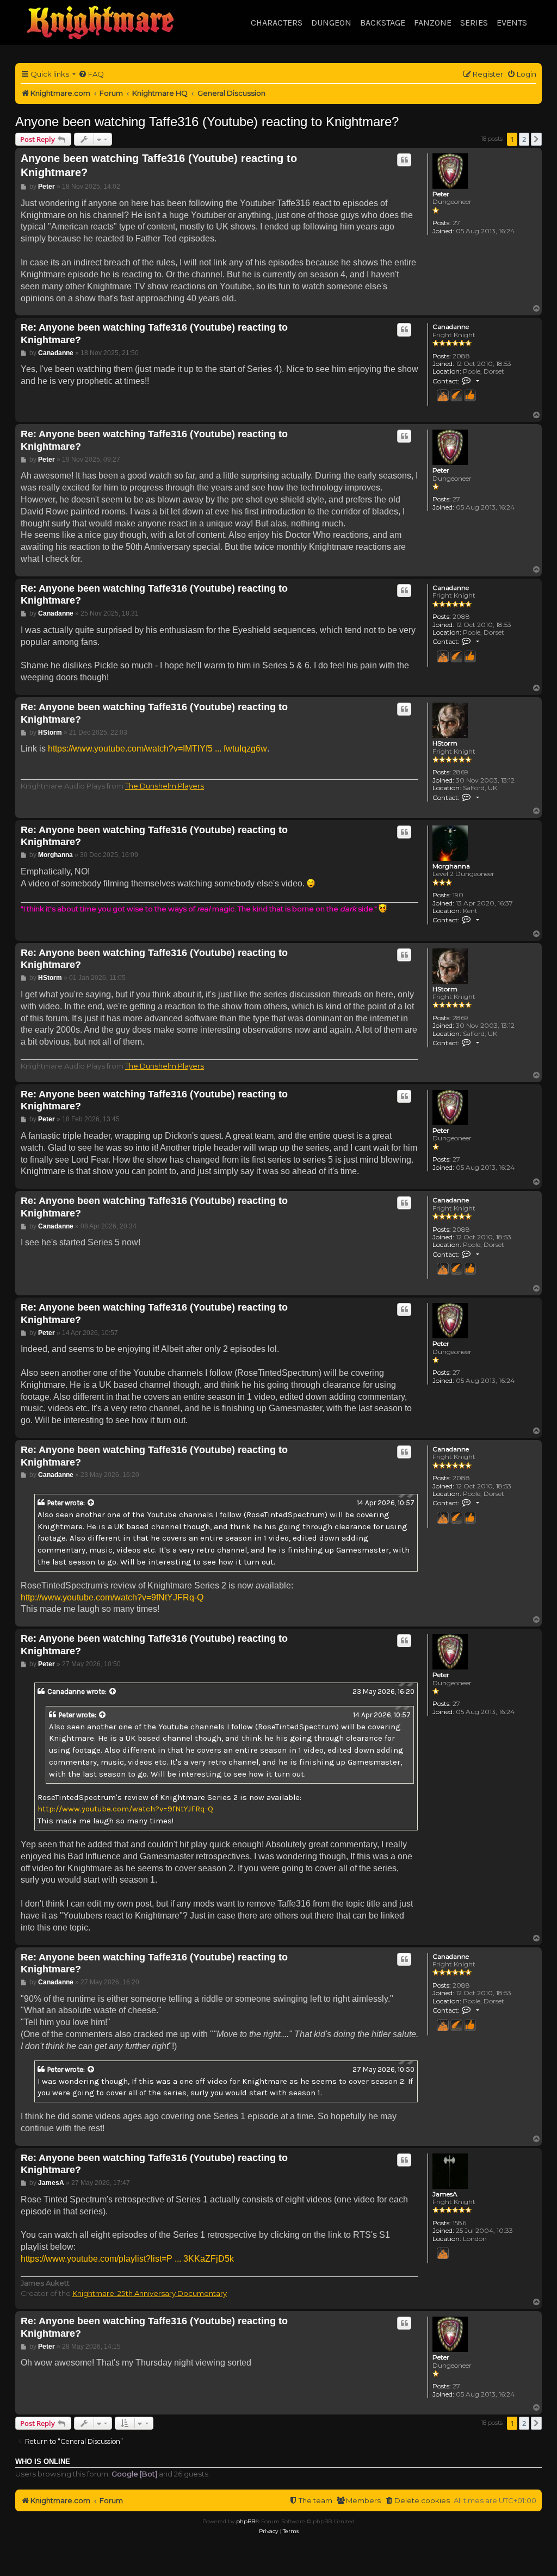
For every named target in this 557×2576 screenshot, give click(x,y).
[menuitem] (91, 74)
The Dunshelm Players (165, 786)
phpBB (246, 2521)
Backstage (383, 23)
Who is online (43, 2462)
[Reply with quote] (404, 160)
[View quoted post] (91, 1503)
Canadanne (451, 327)
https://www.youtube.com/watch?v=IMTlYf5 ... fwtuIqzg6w (157, 749)
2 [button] (524, 139)
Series (474, 23)
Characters (277, 23)
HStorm (445, 743)
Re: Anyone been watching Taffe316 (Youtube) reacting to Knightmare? (154, 334)
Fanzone (433, 23)
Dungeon (331, 23)
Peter (441, 194)
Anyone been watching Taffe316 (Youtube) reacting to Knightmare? (207, 122)
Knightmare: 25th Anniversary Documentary (150, 2293)
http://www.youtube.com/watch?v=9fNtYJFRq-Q (112, 1597)
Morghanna (451, 866)
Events (512, 23)
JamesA (445, 2194)
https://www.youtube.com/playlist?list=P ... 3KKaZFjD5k (127, 2259)
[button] (536, 139)
